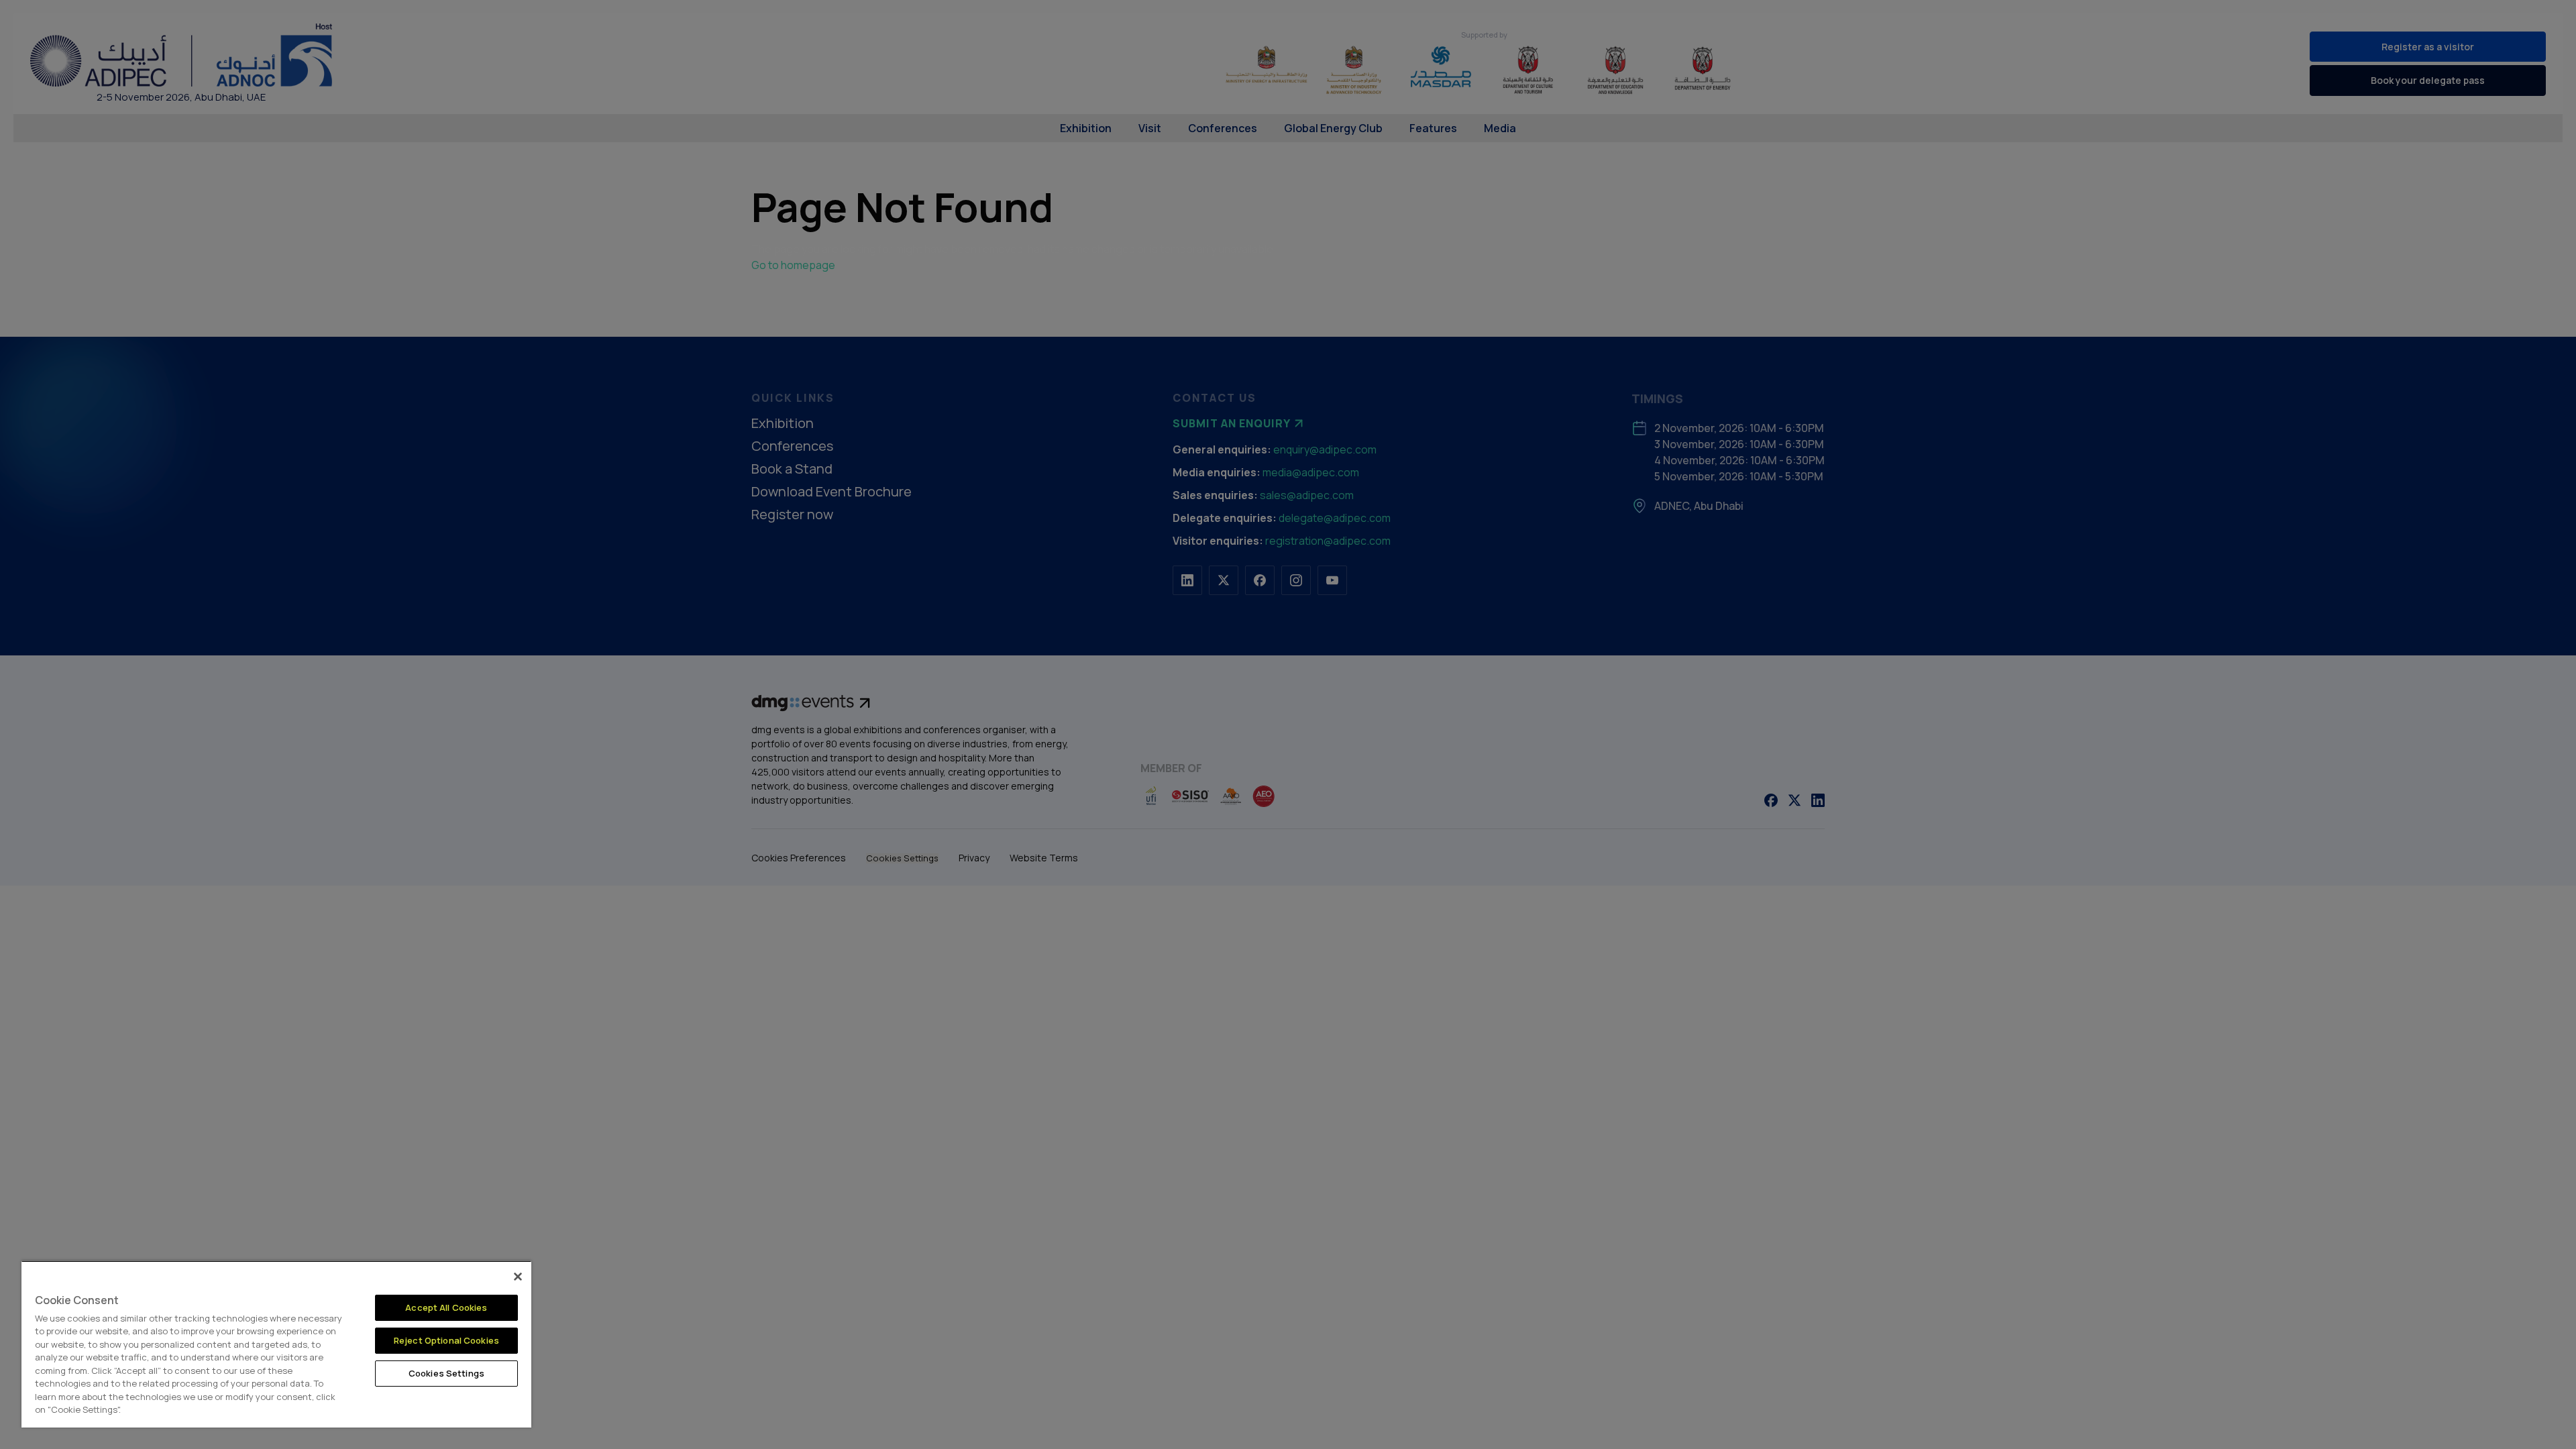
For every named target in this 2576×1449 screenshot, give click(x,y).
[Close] (518, 1277)
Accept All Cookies (446, 1307)
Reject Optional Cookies (446, 1340)
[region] (276, 1344)
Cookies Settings (446, 1373)
